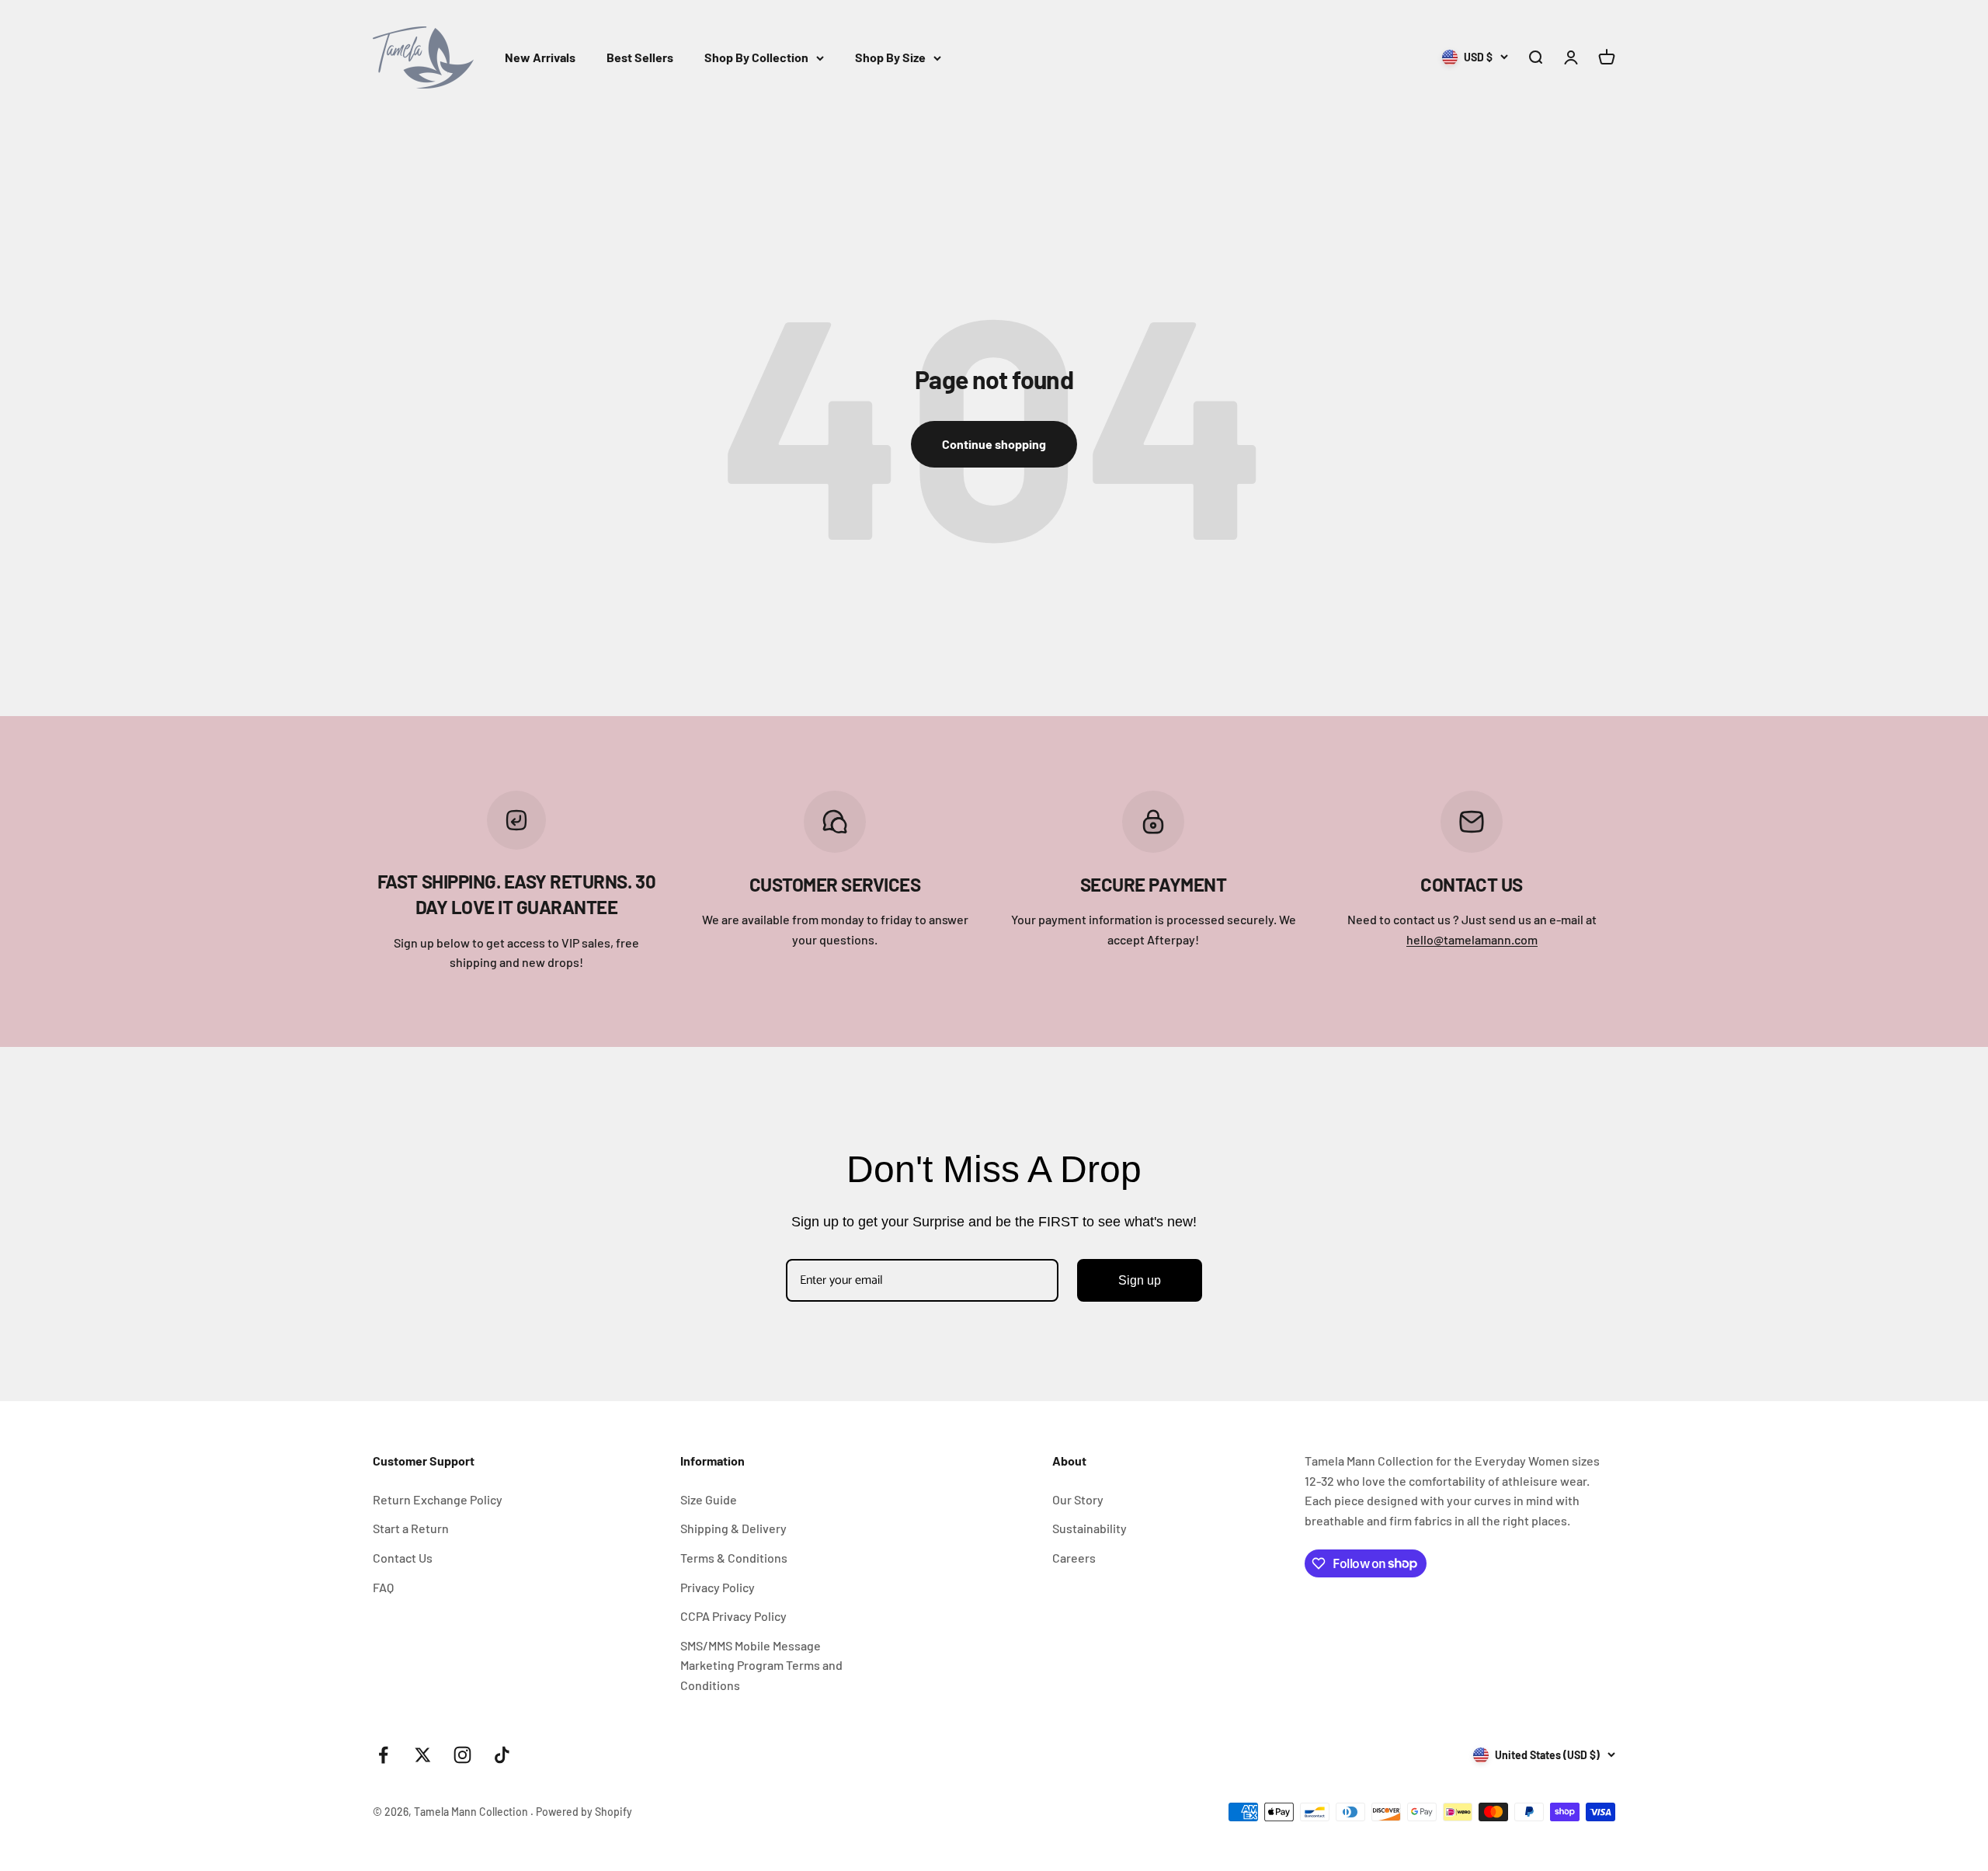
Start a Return (411, 1528)
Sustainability (1090, 1528)
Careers (1074, 1558)
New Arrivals (540, 57)
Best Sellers (640, 57)
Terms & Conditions (734, 1558)
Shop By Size (890, 57)
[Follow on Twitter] (423, 1755)
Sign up (1140, 1280)
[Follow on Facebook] (383, 1755)
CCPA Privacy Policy (733, 1616)
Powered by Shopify (584, 1812)
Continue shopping (994, 444)
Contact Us (403, 1558)
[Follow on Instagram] (462, 1755)
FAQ (383, 1587)
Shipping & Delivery (733, 1528)
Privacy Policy (718, 1587)
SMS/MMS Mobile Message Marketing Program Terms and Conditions (761, 1665)
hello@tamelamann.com (1472, 939)
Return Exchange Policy (438, 1499)
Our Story (1078, 1499)
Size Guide (709, 1499)
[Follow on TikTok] (502, 1755)
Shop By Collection (756, 57)
